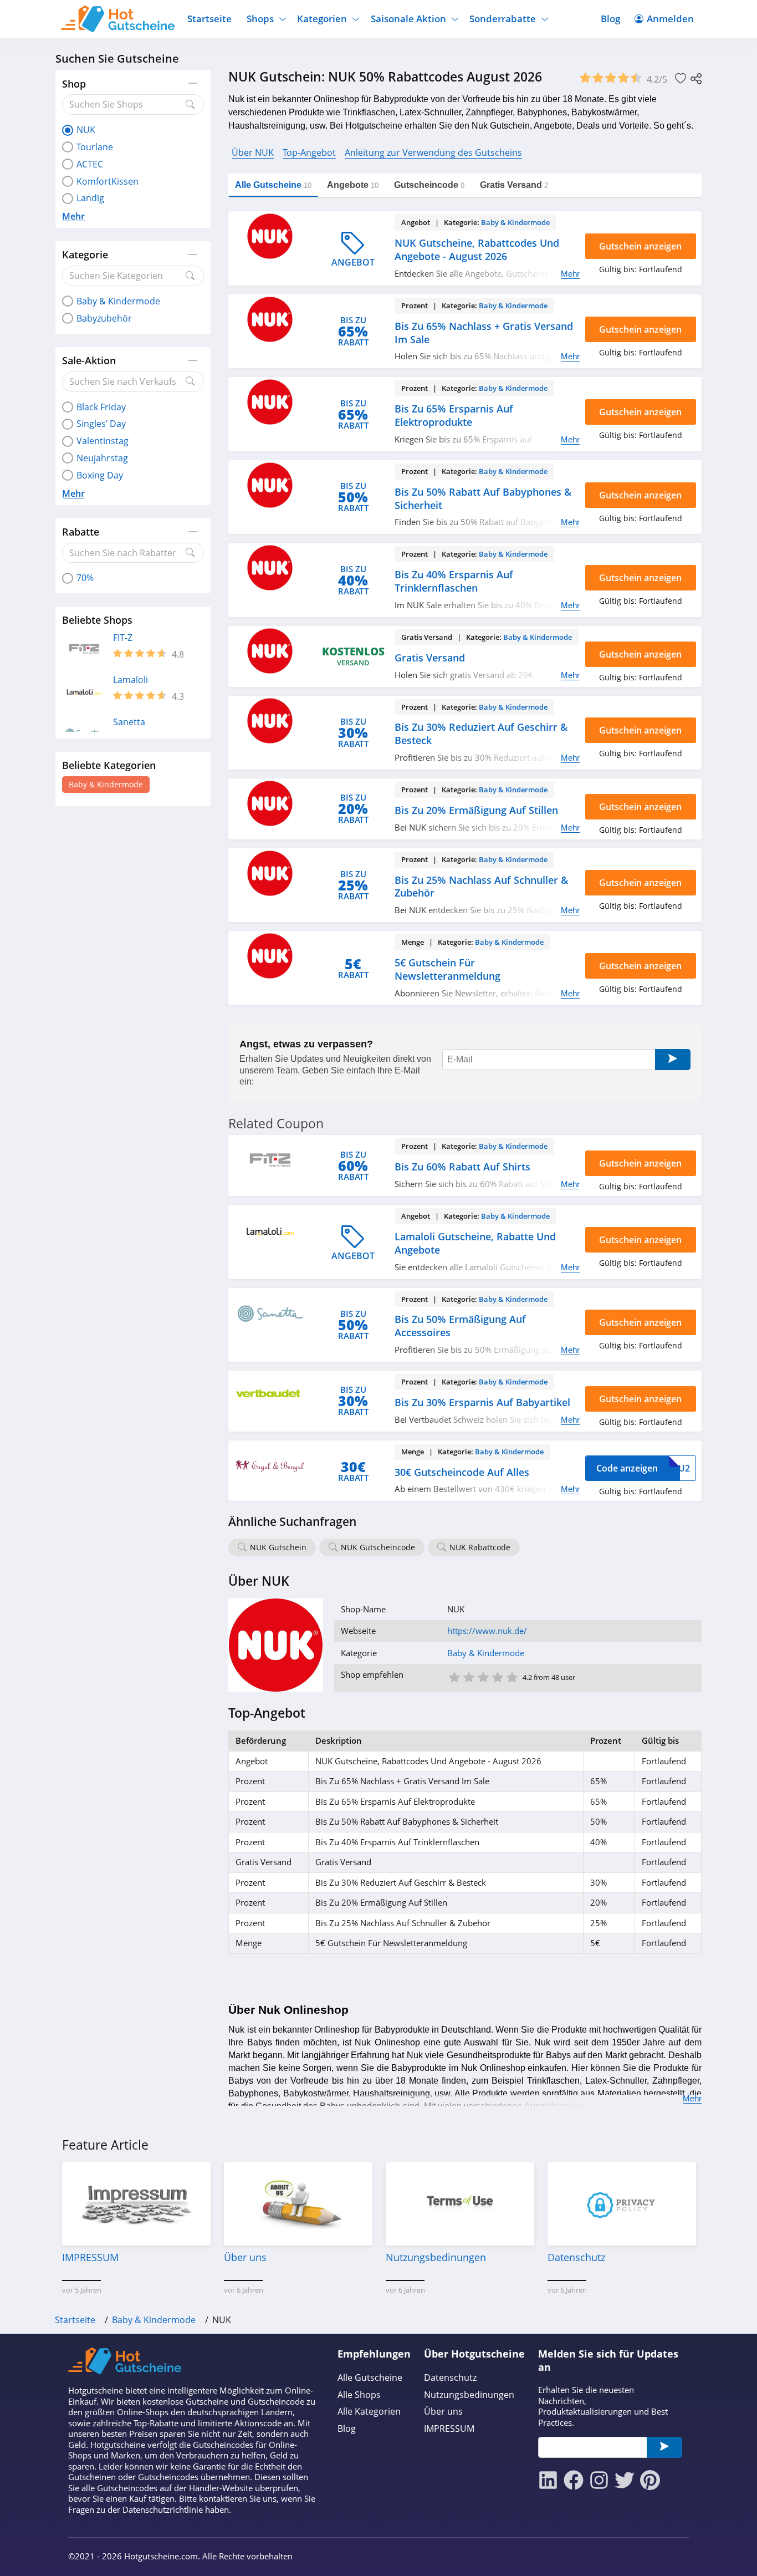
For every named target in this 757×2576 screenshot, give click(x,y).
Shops (260, 19)
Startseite (209, 19)
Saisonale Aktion (408, 19)
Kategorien (322, 19)
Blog (610, 19)
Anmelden (670, 19)
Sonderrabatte (503, 19)
